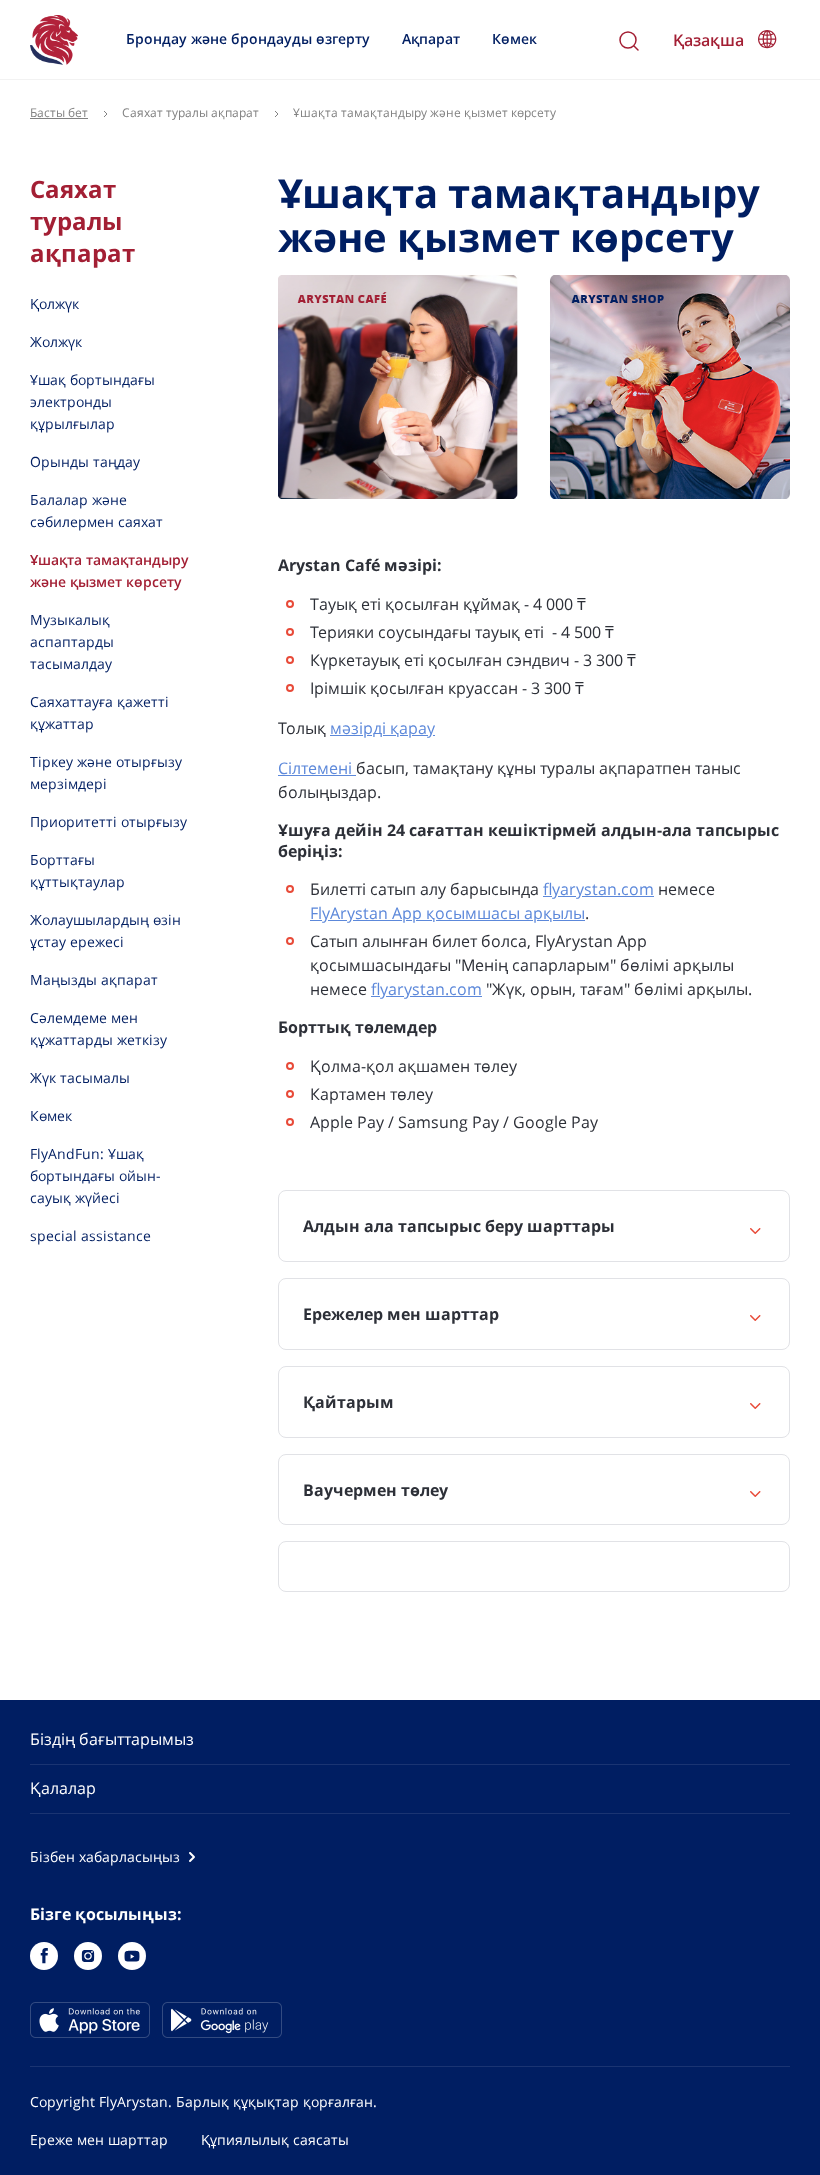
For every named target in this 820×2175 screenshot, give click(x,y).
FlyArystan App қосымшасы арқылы (447, 913)
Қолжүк (54, 303)
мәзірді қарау (382, 728)
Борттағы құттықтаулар (77, 870)
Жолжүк (56, 341)
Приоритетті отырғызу (108, 821)
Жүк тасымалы (80, 1077)
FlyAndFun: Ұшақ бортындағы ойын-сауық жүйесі (95, 1175)
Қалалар (63, 1788)
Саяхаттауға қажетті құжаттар (99, 712)
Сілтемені (317, 768)
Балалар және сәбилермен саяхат (96, 510)
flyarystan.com (598, 889)
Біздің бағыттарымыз (112, 1739)
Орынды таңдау (85, 461)
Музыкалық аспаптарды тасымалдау (72, 641)
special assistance (90, 1235)
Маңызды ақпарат (94, 979)
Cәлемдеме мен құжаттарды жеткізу (98, 1028)
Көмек (514, 38)
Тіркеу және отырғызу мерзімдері (106, 772)
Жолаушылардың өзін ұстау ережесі (105, 930)
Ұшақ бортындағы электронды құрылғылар (92, 401)
